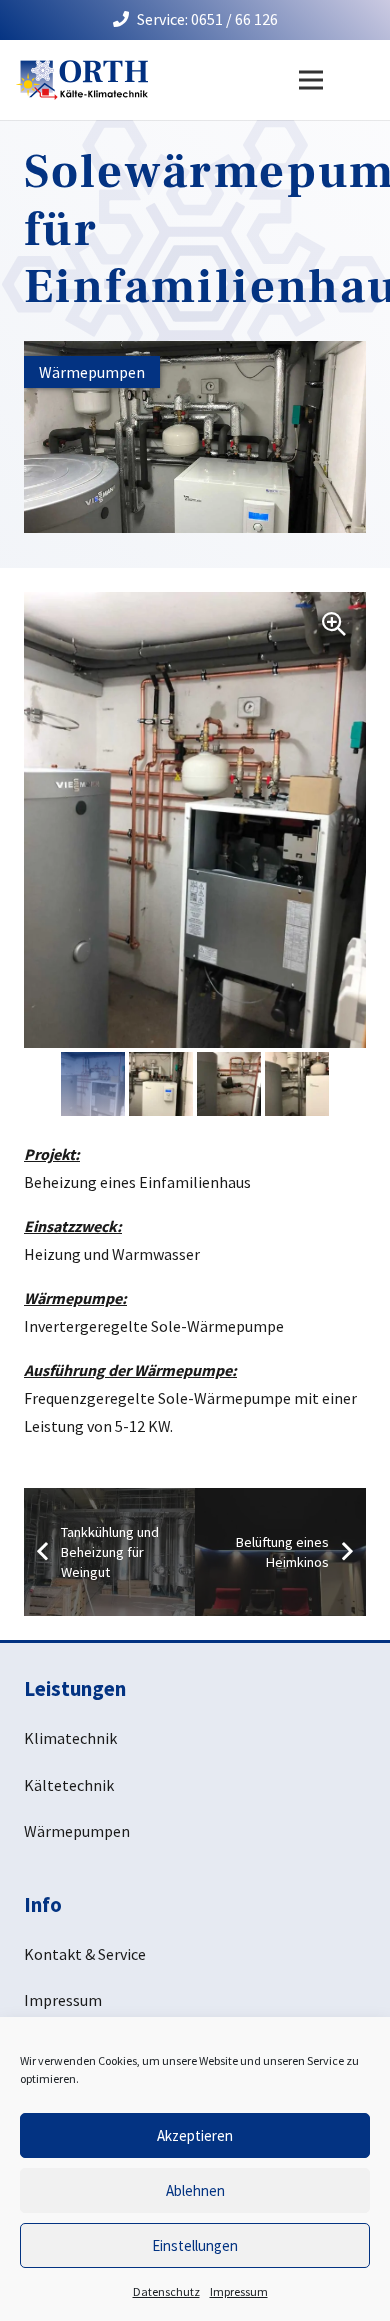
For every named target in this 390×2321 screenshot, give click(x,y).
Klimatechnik (70, 1738)
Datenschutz (166, 2291)
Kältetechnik (69, 1785)
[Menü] (311, 80)
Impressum (239, 2291)
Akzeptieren (195, 2135)
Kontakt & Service (85, 1954)
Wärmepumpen (77, 1831)
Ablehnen (195, 2190)
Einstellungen (195, 2245)
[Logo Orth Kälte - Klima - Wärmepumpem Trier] (82, 80)
